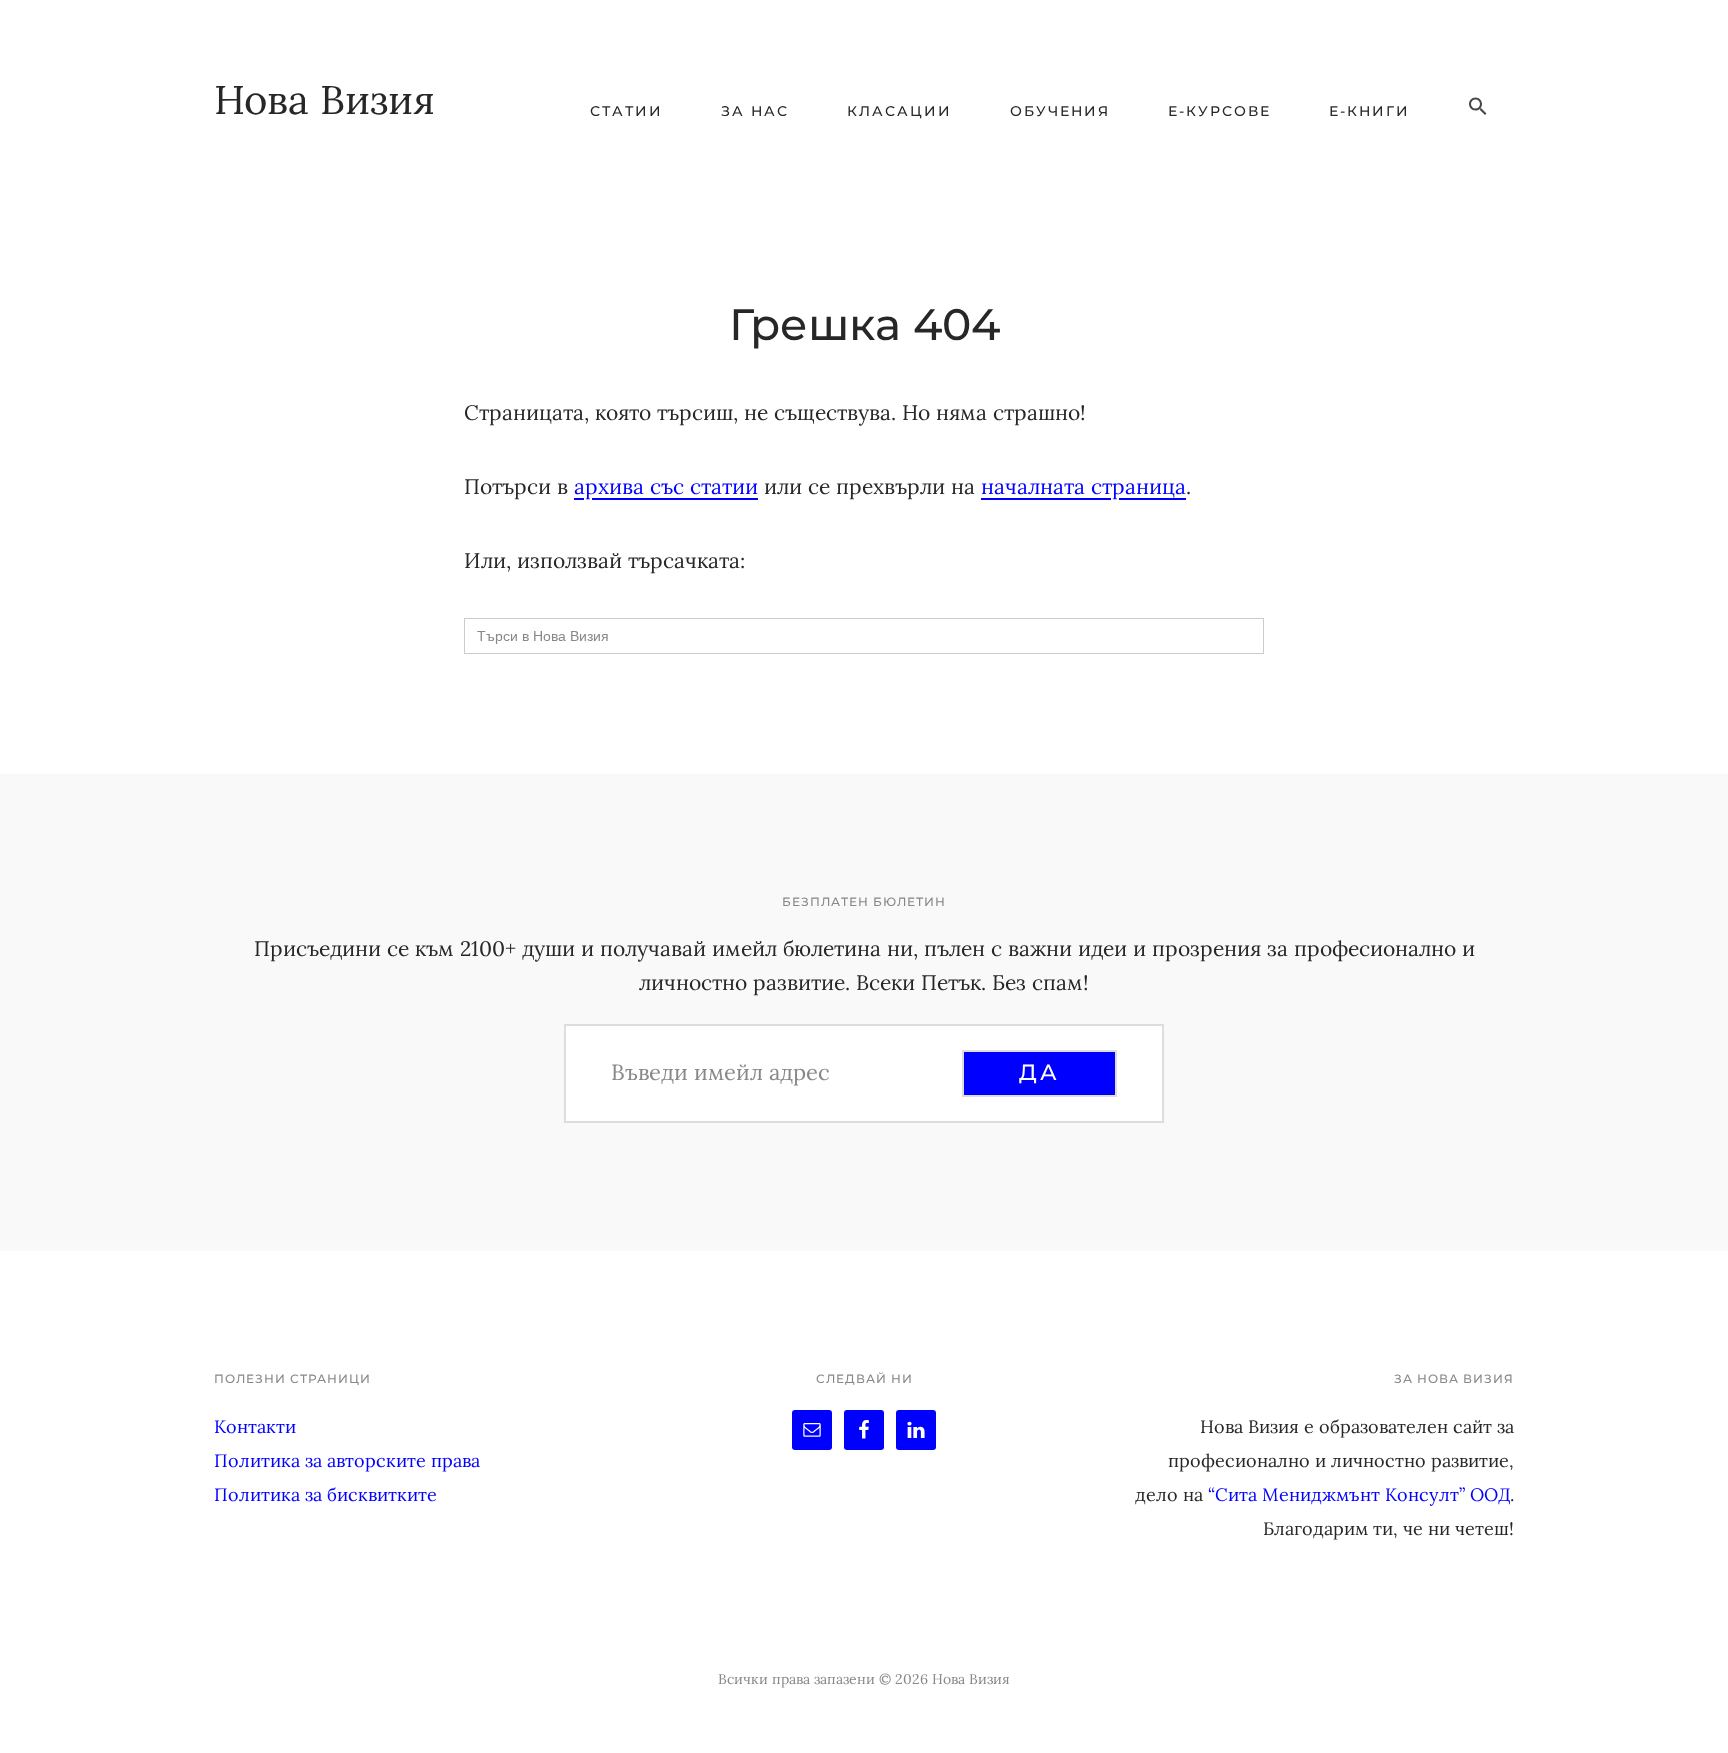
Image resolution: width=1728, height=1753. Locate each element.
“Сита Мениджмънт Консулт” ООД (1359, 1494)
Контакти (255, 1426)
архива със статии (666, 486)
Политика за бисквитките (325, 1494)
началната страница (1083, 486)
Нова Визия (324, 99)
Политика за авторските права (347, 1460)
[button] (1478, 107)
